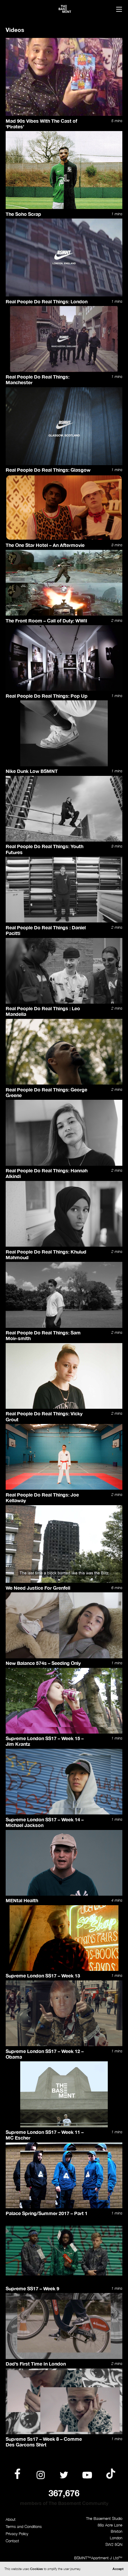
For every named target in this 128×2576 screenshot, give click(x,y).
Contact (12, 2541)
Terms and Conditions (24, 2527)
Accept (118, 2569)
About (11, 2519)
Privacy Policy (17, 2534)
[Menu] (119, 10)
